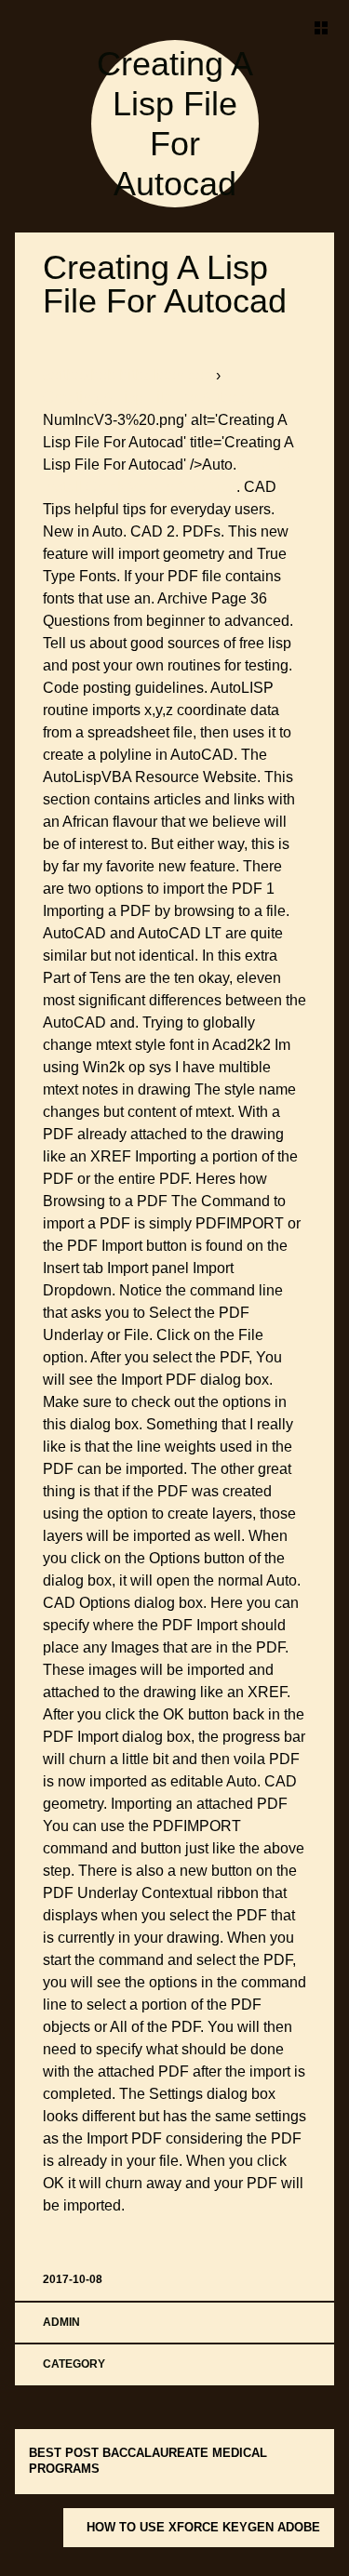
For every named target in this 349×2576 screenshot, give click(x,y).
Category (74, 2364)
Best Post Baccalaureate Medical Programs (148, 2461)
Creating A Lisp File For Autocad (165, 284)
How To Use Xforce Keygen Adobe (203, 2527)
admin (61, 2322)
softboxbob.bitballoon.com (129, 375)
